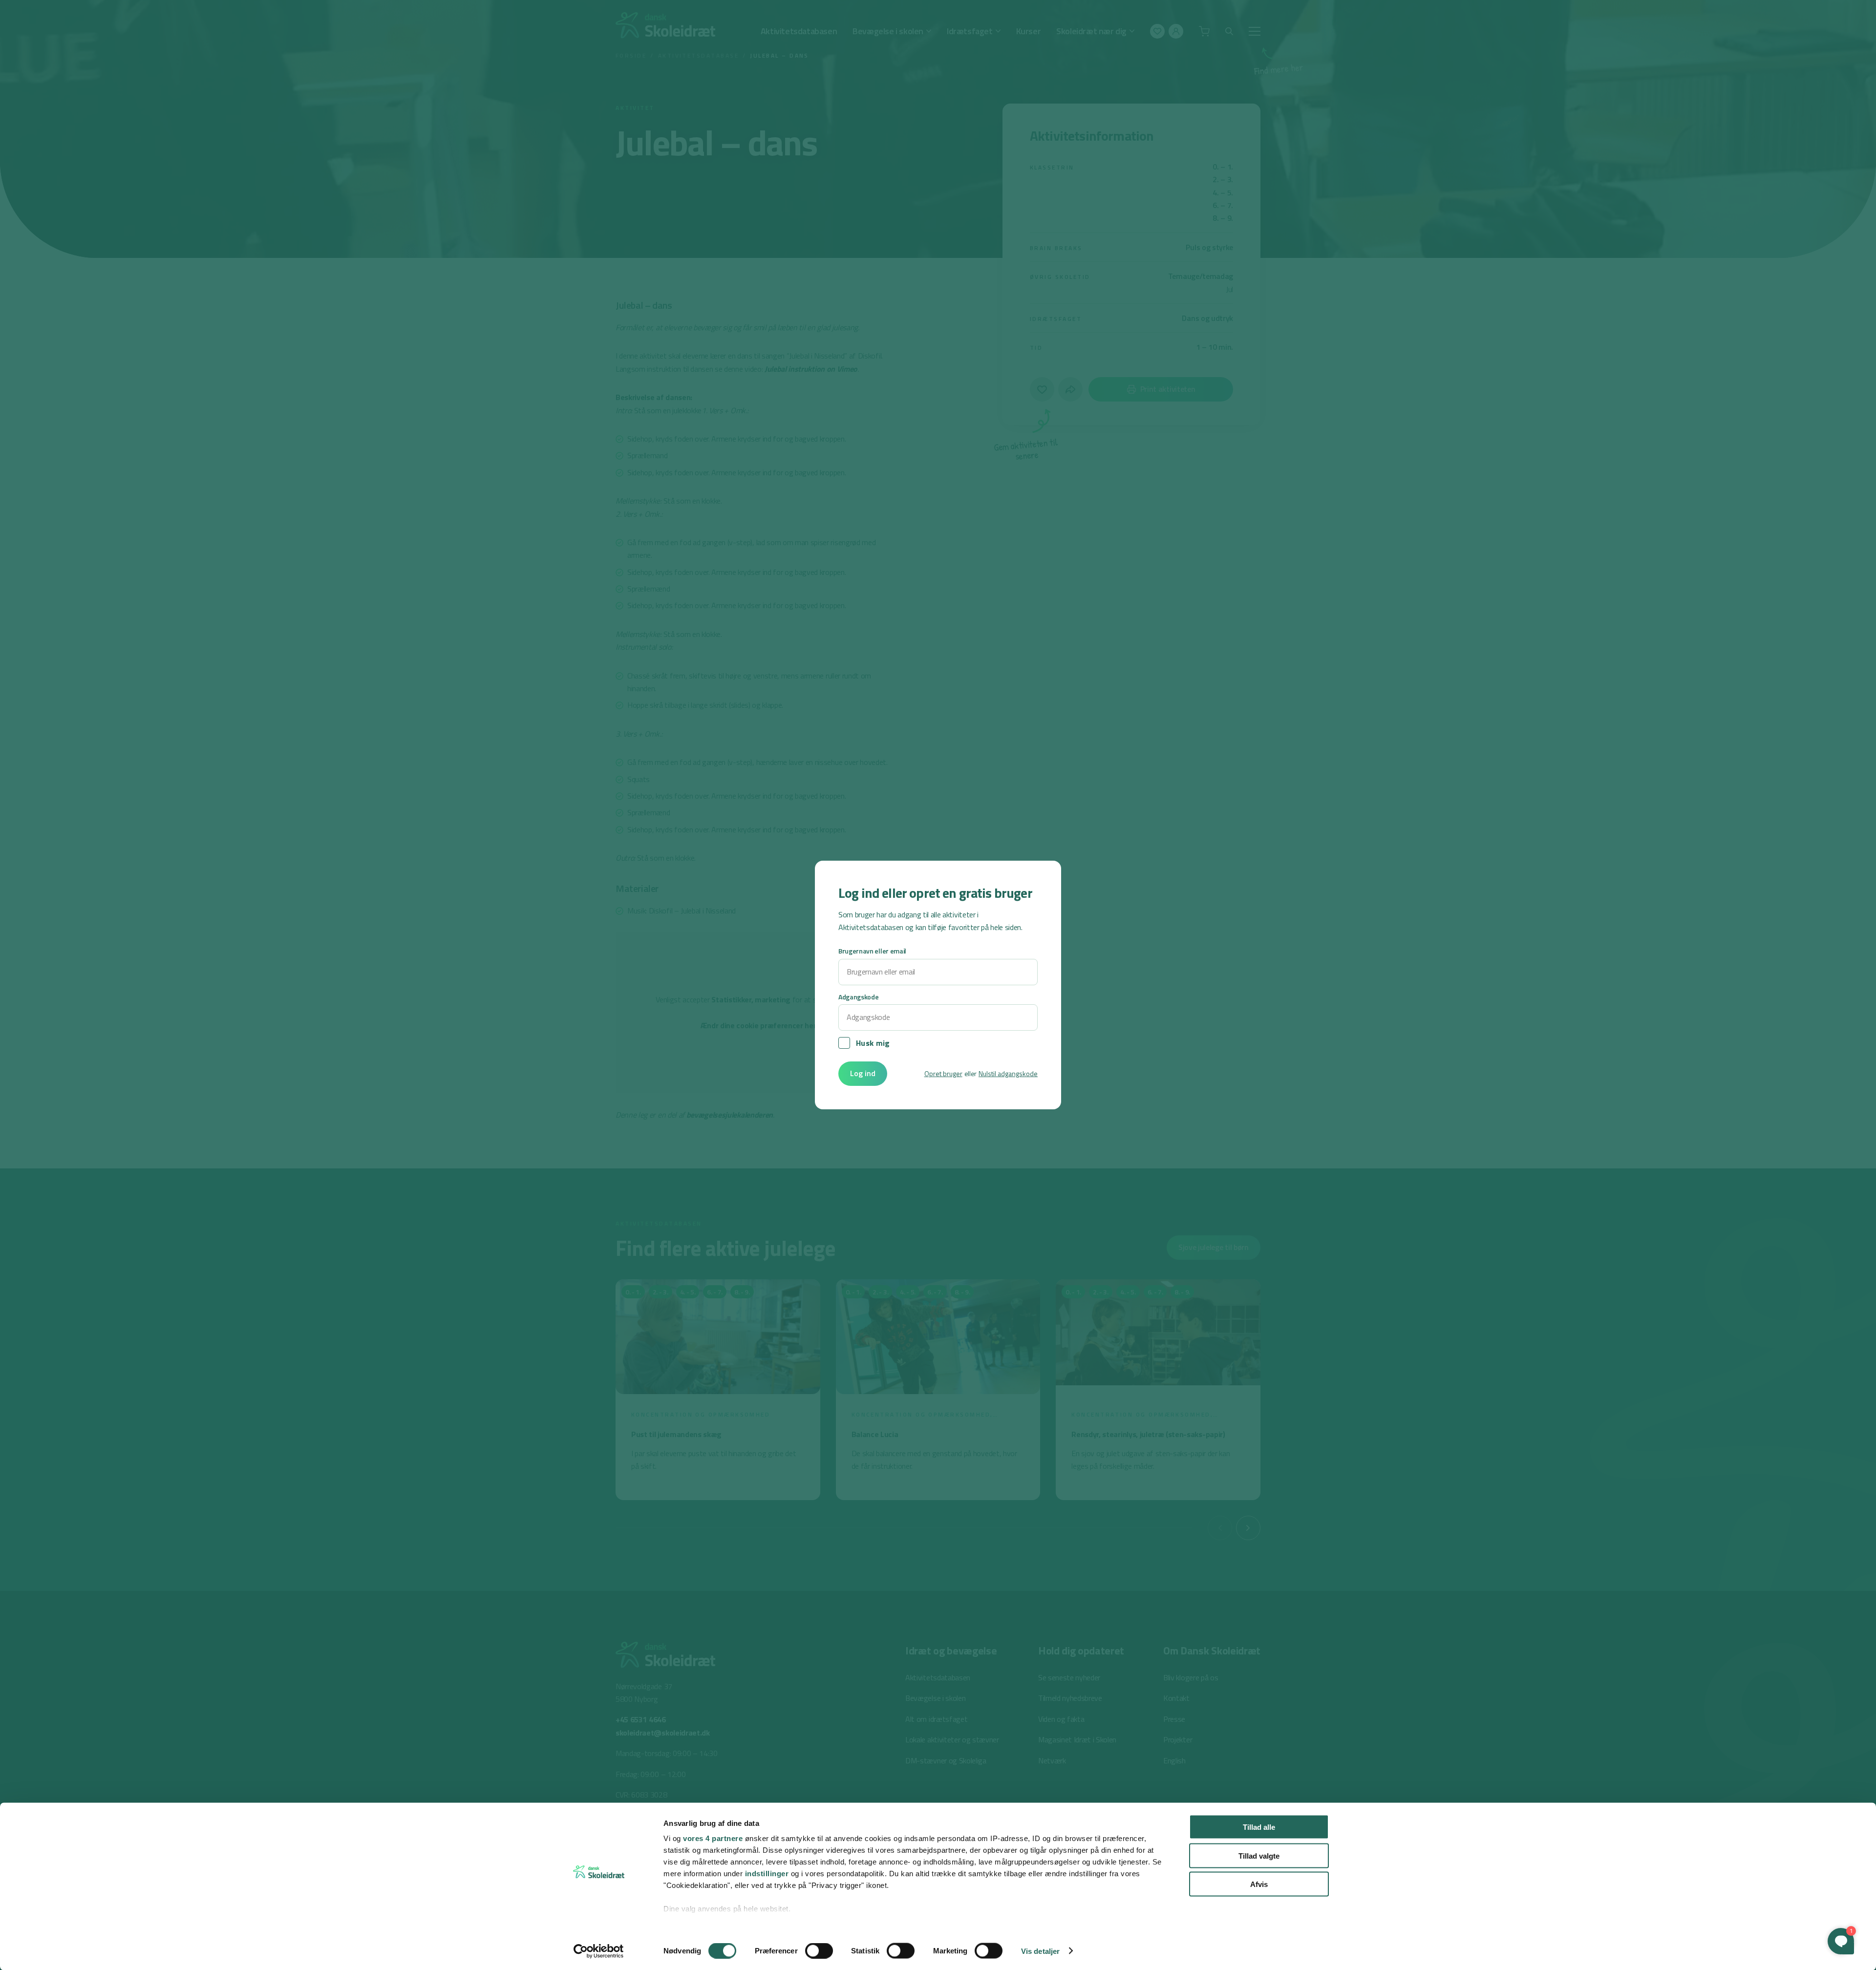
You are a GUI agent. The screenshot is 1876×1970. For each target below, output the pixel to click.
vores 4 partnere (713, 1838)
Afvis (1259, 1884)
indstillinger (767, 1874)
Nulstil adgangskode (1008, 1073)
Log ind (863, 1073)
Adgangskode (858, 997)
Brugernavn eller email (872, 951)
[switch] (819, 1950)
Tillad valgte (1259, 1855)
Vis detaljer (1040, 1951)
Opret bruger (943, 1073)
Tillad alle (1259, 1827)
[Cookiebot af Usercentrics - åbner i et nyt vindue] (599, 1951)
